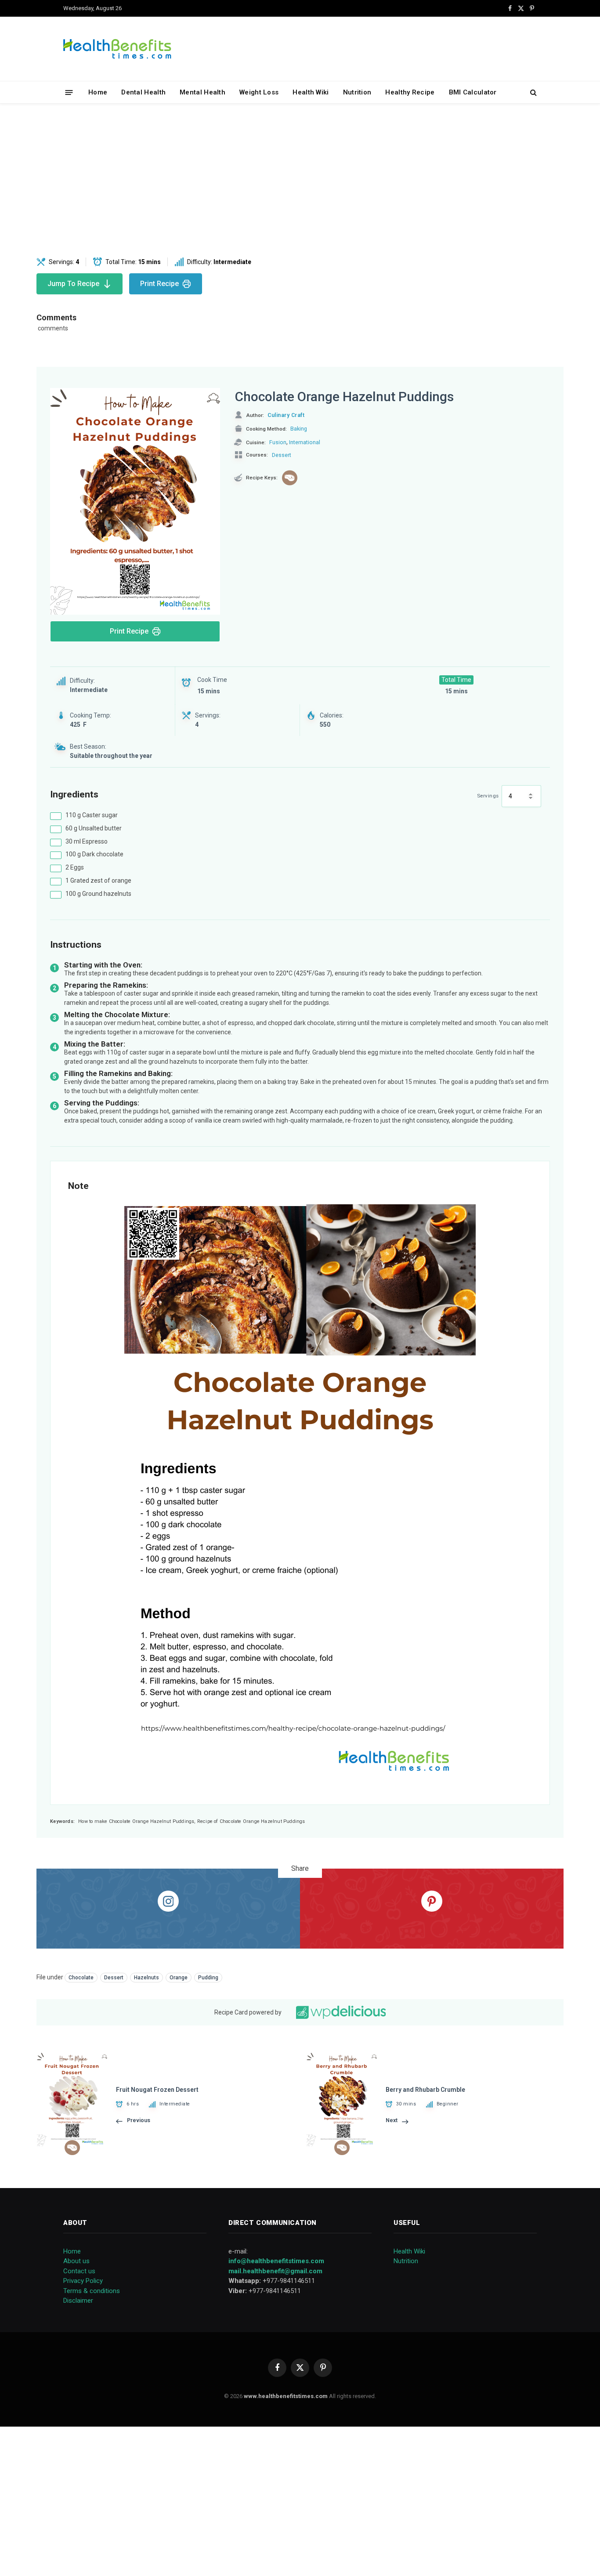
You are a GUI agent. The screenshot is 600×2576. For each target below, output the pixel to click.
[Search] (533, 92)
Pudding (208, 1978)
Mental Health (202, 92)
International (305, 442)
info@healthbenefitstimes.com (276, 2261)
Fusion (278, 442)
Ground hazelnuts (98, 894)
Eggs (75, 867)
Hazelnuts (146, 1978)
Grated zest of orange (98, 880)
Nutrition (357, 92)
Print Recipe (159, 284)
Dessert (282, 455)
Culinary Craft (286, 415)
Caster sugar (92, 815)
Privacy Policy (83, 2281)
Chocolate (81, 1978)
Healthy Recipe (410, 92)
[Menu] (69, 92)
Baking (299, 429)
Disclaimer (78, 2301)
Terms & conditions (92, 2291)
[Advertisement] (300, 181)
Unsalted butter (94, 828)
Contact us (79, 2271)
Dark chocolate (94, 854)
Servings (488, 796)
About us (76, 2261)
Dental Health (143, 92)
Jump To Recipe (73, 284)
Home (98, 92)
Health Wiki (311, 92)
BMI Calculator (473, 92)
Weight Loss (259, 92)
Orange (179, 1978)
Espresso (87, 841)
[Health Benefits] (117, 49)
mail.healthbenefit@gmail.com (275, 2271)
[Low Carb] (290, 478)
